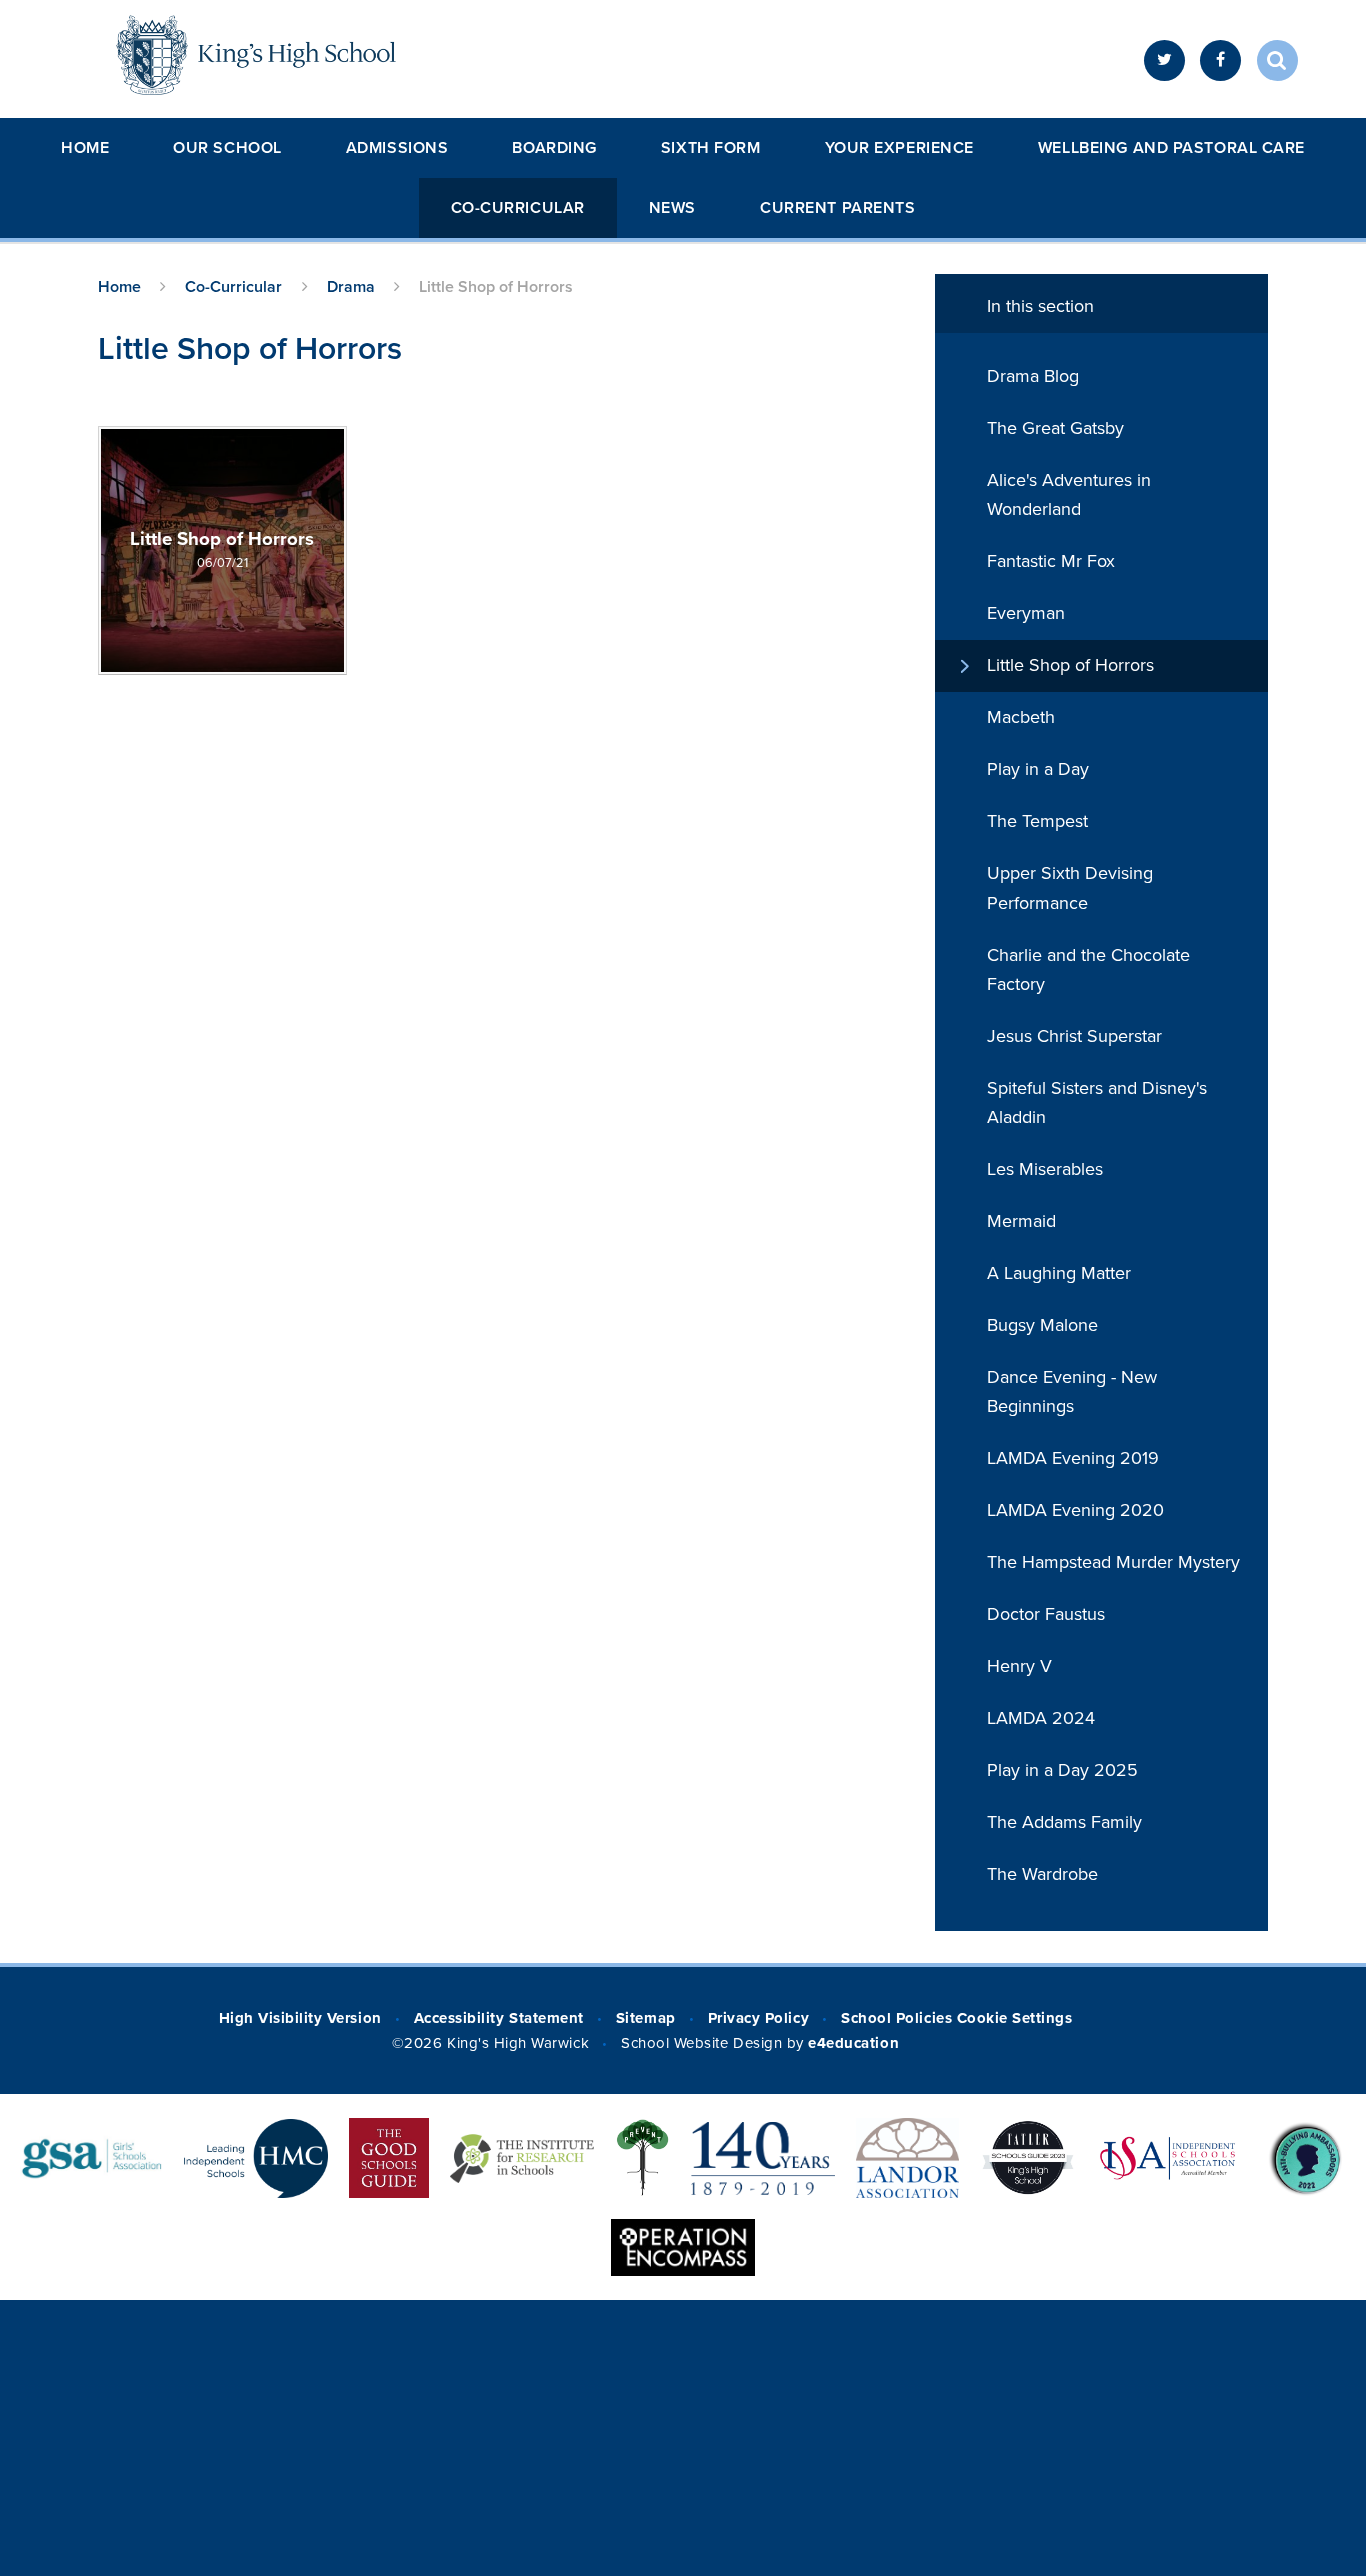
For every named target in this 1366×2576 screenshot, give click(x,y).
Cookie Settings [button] (1015, 2018)
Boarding (554, 148)
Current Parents (837, 208)
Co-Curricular (518, 208)
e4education (853, 2043)
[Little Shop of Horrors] (222, 550)
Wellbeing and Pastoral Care (1171, 148)
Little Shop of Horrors (496, 287)
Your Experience (899, 148)
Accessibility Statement (499, 2018)
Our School (227, 148)
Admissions (397, 148)
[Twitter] (1164, 60)
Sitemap (646, 2018)
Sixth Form (711, 148)
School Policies (896, 2018)
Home (85, 148)
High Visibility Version (300, 2018)
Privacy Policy (758, 2018)
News (672, 208)
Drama (351, 287)
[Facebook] (1220, 60)
